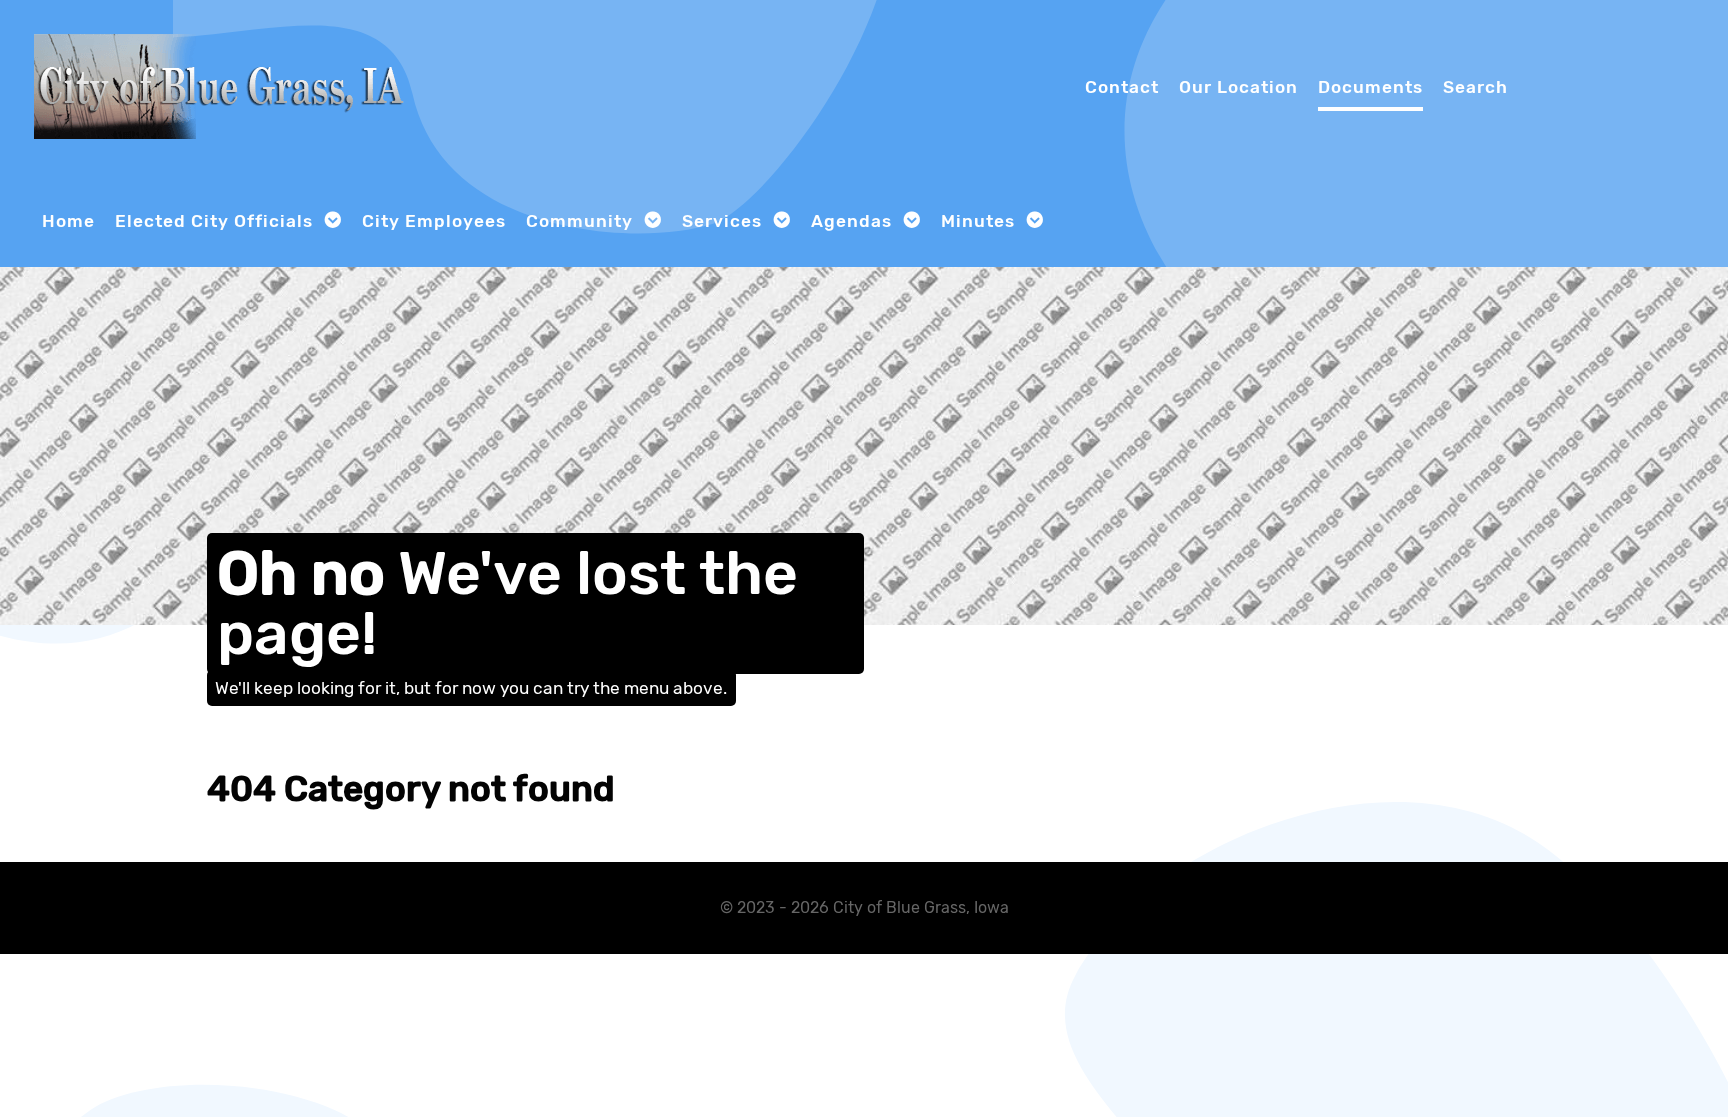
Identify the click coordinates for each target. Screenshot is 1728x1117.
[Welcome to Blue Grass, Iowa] (224, 84)
